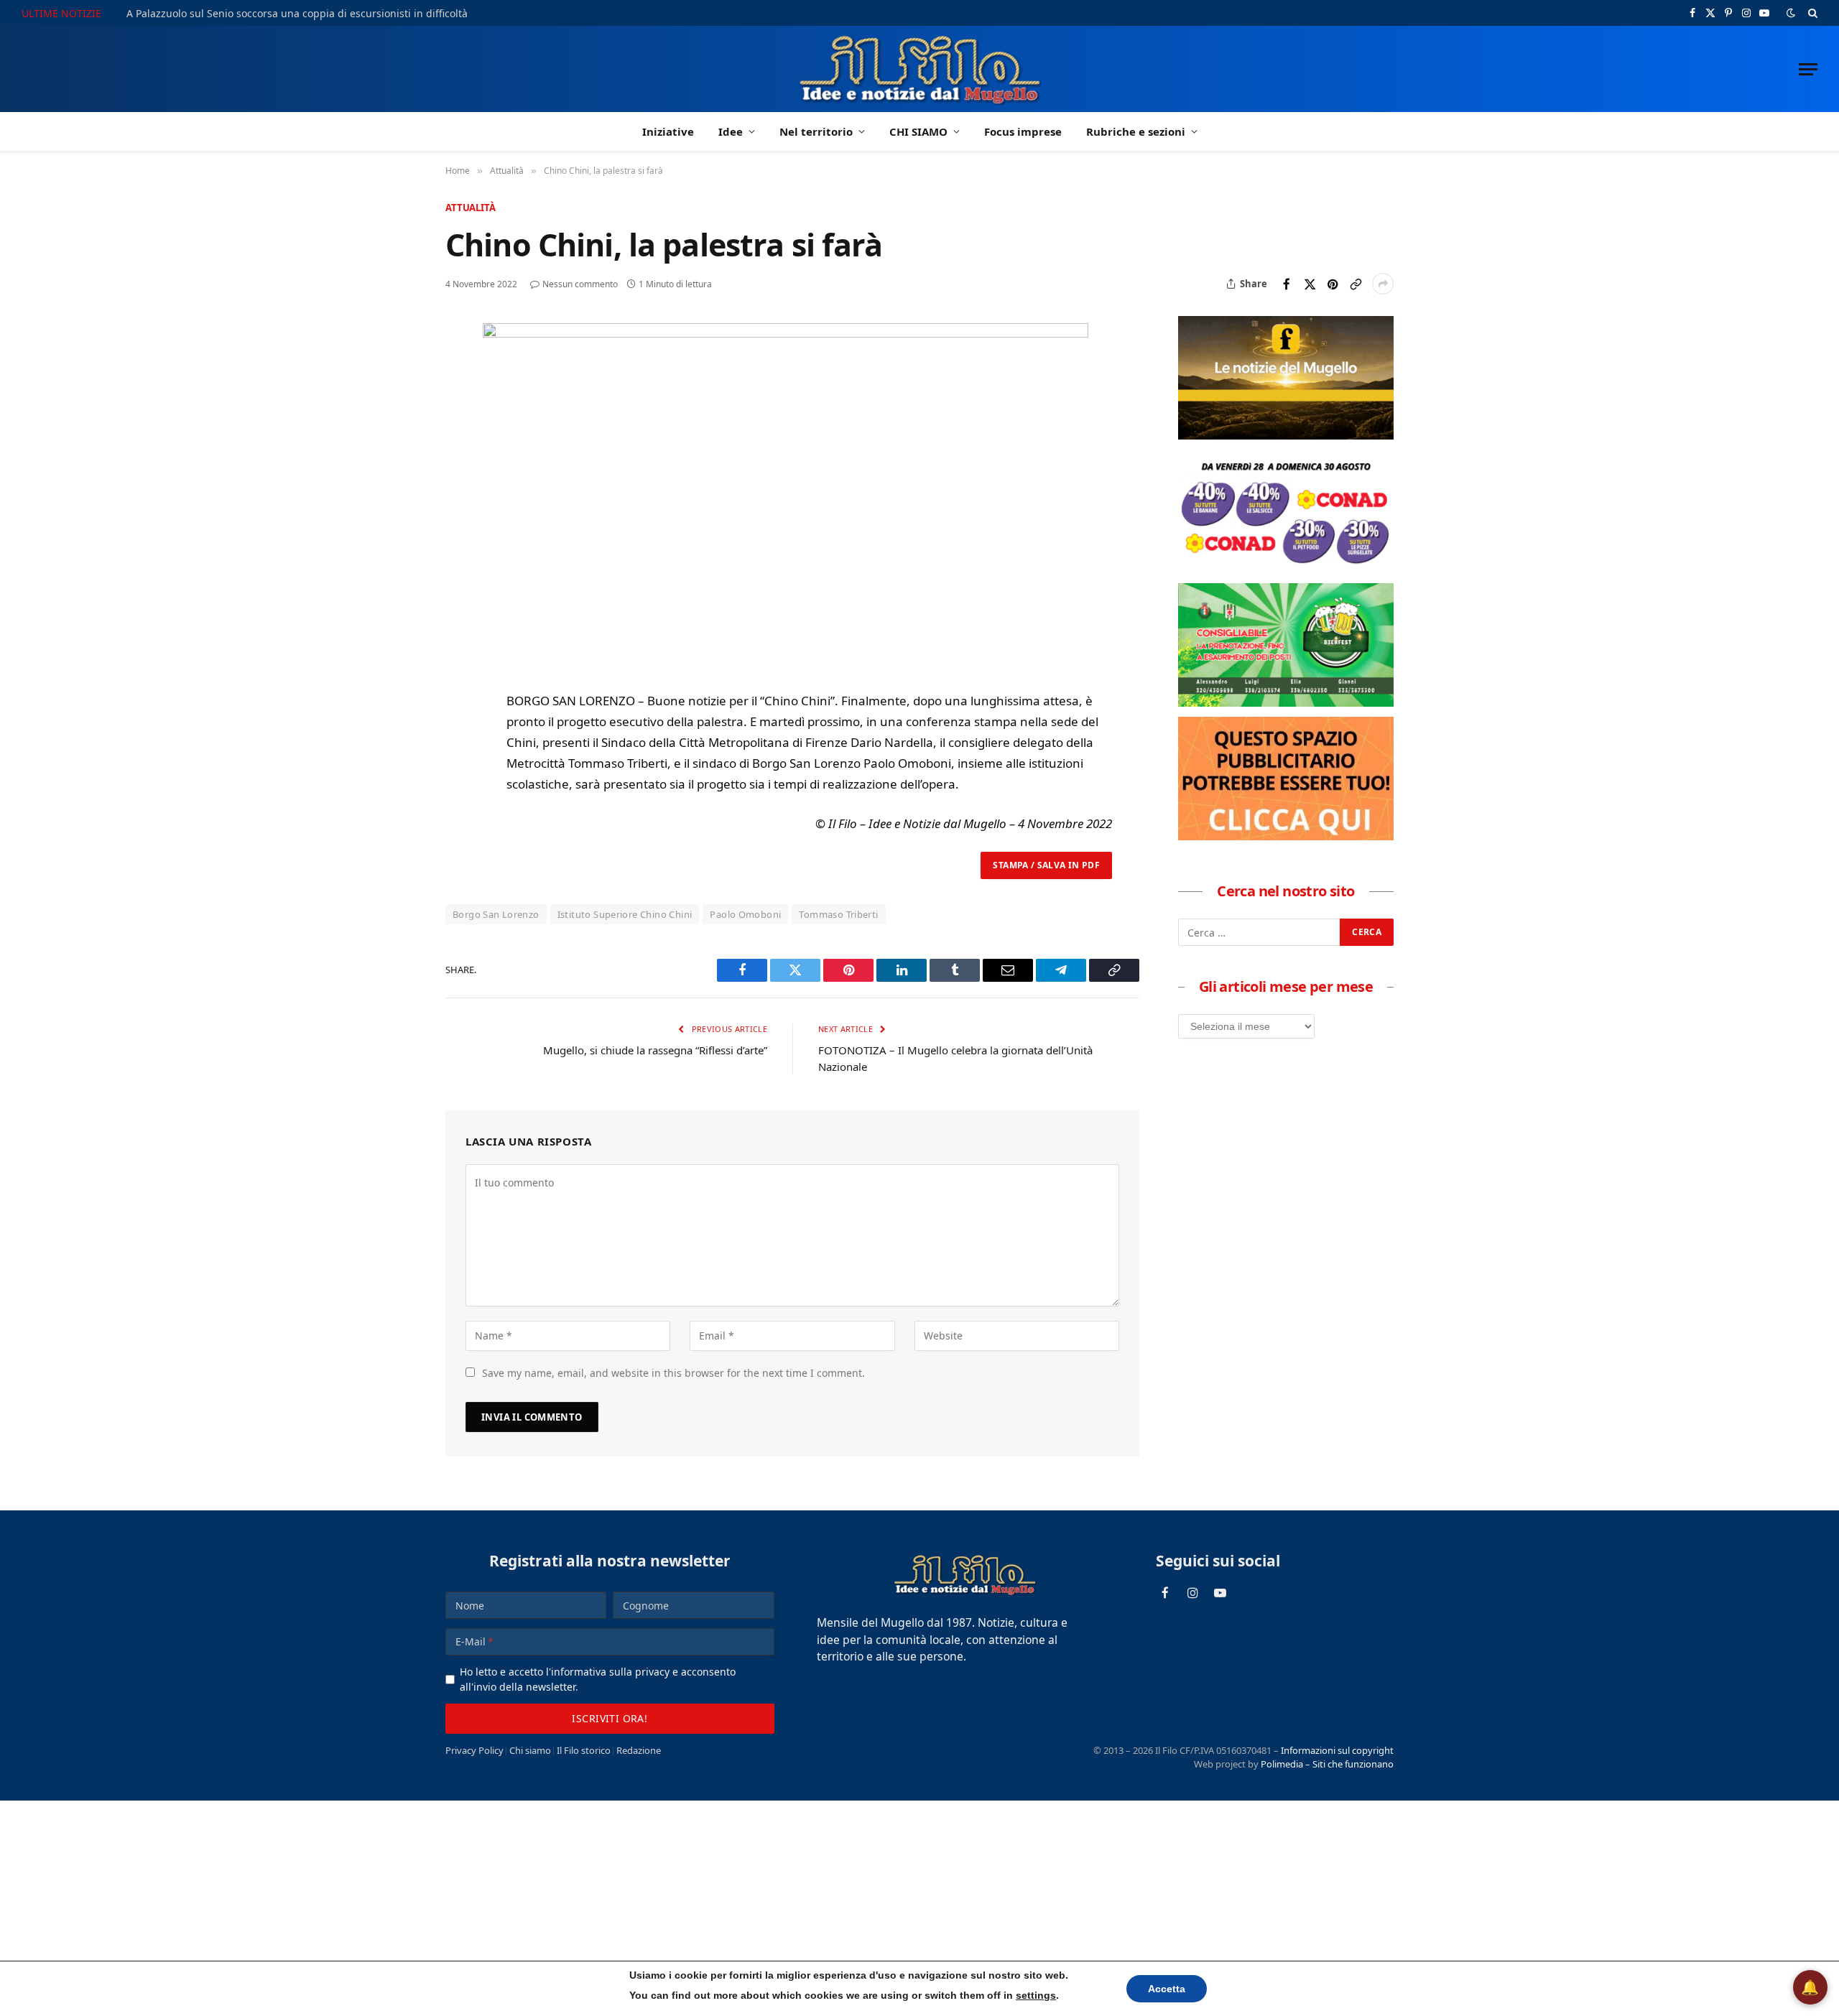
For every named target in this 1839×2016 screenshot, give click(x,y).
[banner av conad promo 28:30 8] (1286, 569)
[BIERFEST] (1286, 702)
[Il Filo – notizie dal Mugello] (920, 69)
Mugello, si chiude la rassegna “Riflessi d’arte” (655, 1050)
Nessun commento (580, 284)
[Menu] (1808, 69)
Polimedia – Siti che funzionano (1327, 1764)
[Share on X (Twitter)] (1310, 284)
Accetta (1153, 1988)
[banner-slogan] (1286, 435)
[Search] (1811, 13)
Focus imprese (1023, 131)
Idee (731, 131)
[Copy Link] (1356, 284)
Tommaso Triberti (838, 914)
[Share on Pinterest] (1333, 284)
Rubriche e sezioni (1136, 131)
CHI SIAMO (918, 131)
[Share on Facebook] (1287, 284)
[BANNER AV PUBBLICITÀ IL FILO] (1286, 836)
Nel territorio (816, 131)
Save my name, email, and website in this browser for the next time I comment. (673, 1373)
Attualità (471, 208)
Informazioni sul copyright (1337, 1750)
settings (1026, 1995)
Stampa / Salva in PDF (1046, 865)
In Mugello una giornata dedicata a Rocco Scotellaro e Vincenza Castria (298, 14)
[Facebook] (459, 368)
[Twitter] (459, 401)
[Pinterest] (459, 434)
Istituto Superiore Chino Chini (625, 914)
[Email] (459, 467)
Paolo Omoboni (745, 914)
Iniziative (668, 131)
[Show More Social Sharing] (1383, 284)
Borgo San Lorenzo (496, 914)
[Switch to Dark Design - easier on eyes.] (1791, 13)
